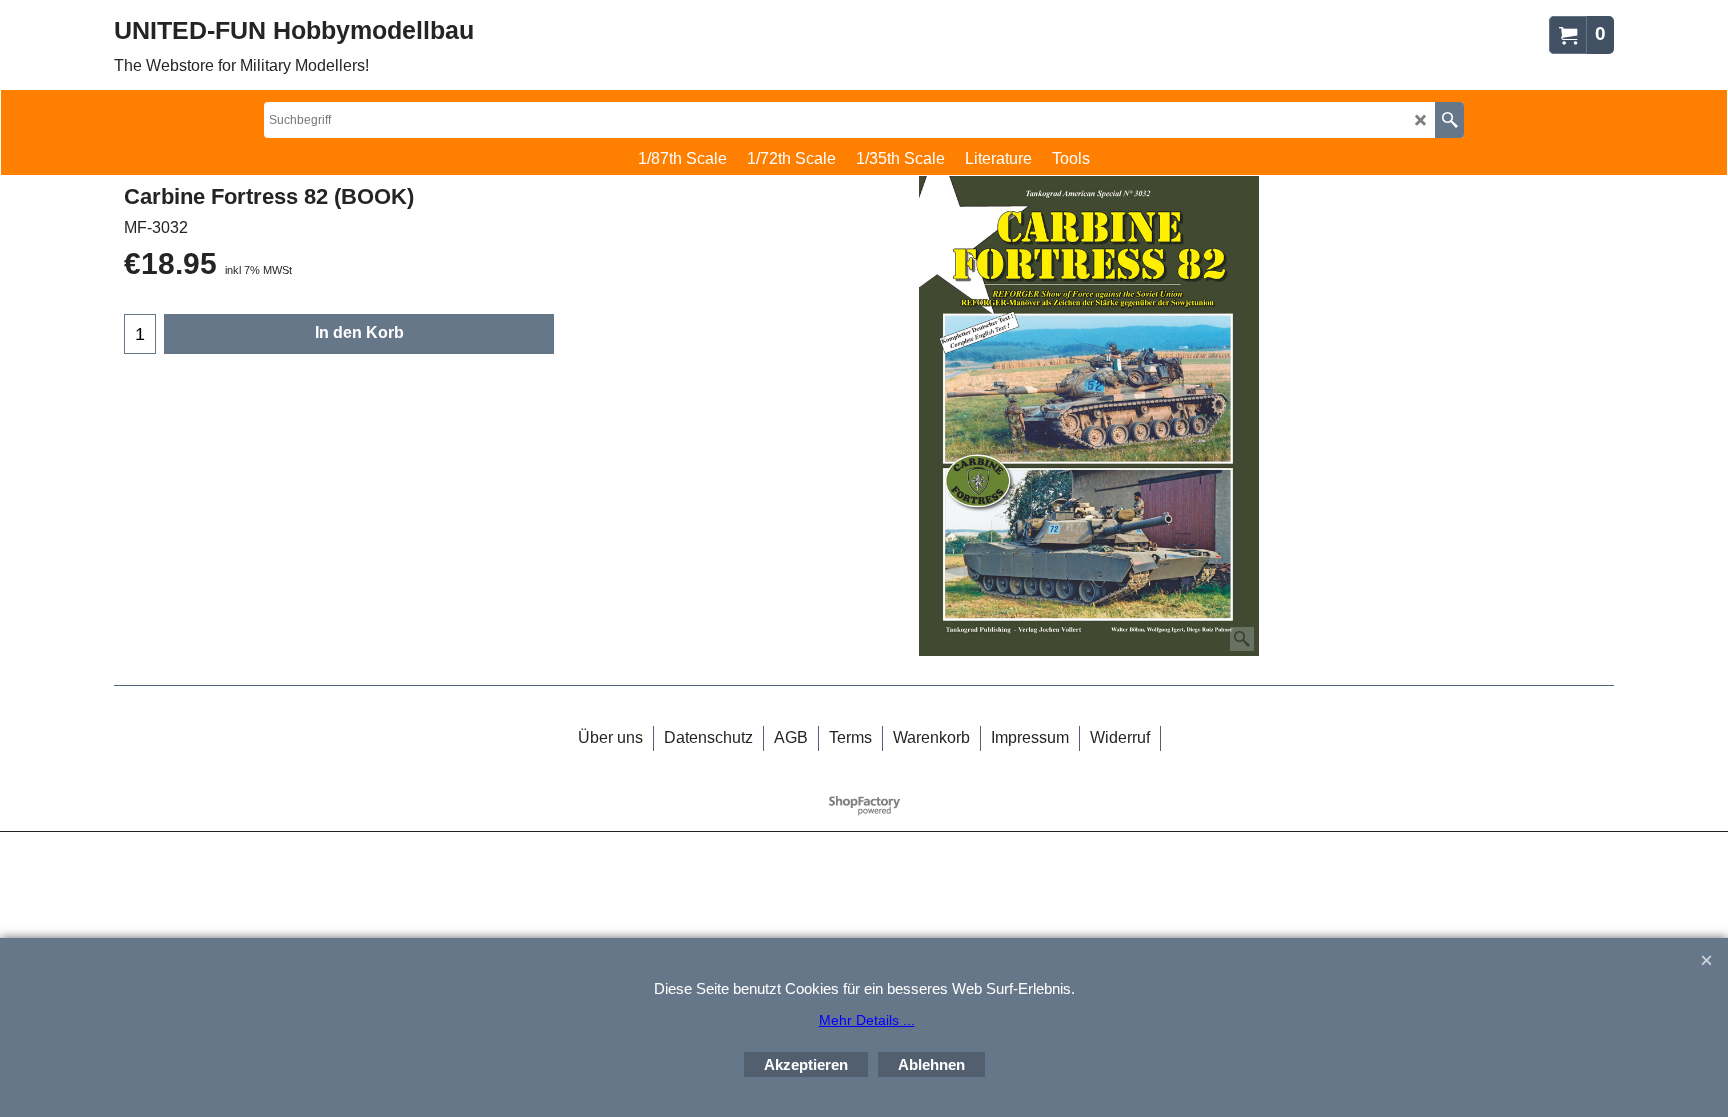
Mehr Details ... (867, 1020)
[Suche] (1449, 120)
